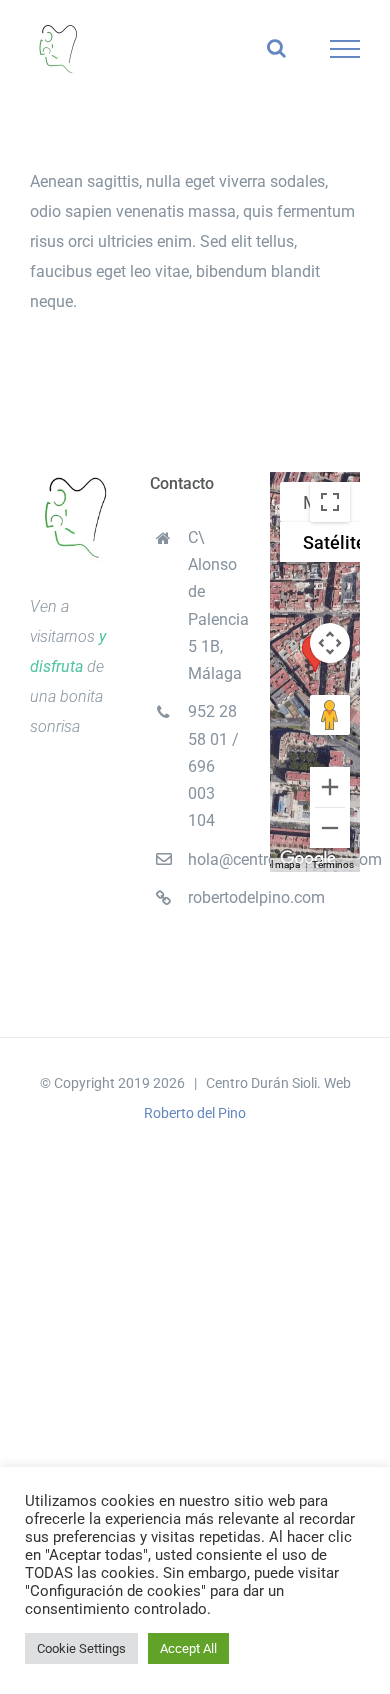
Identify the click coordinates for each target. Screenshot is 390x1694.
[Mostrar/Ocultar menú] (345, 49)
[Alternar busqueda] (276, 48)
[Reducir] (330, 828)
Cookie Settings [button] (81, 1648)
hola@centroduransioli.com (214, 859)
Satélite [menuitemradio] (334, 542)
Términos (333, 864)
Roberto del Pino (195, 1113)
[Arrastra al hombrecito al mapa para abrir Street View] (330, 715)
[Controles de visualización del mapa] (330, 643)
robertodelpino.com (214, 897)
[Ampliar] (330, 787)
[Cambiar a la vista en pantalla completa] (330, 502)
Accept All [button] (188, 1648)
